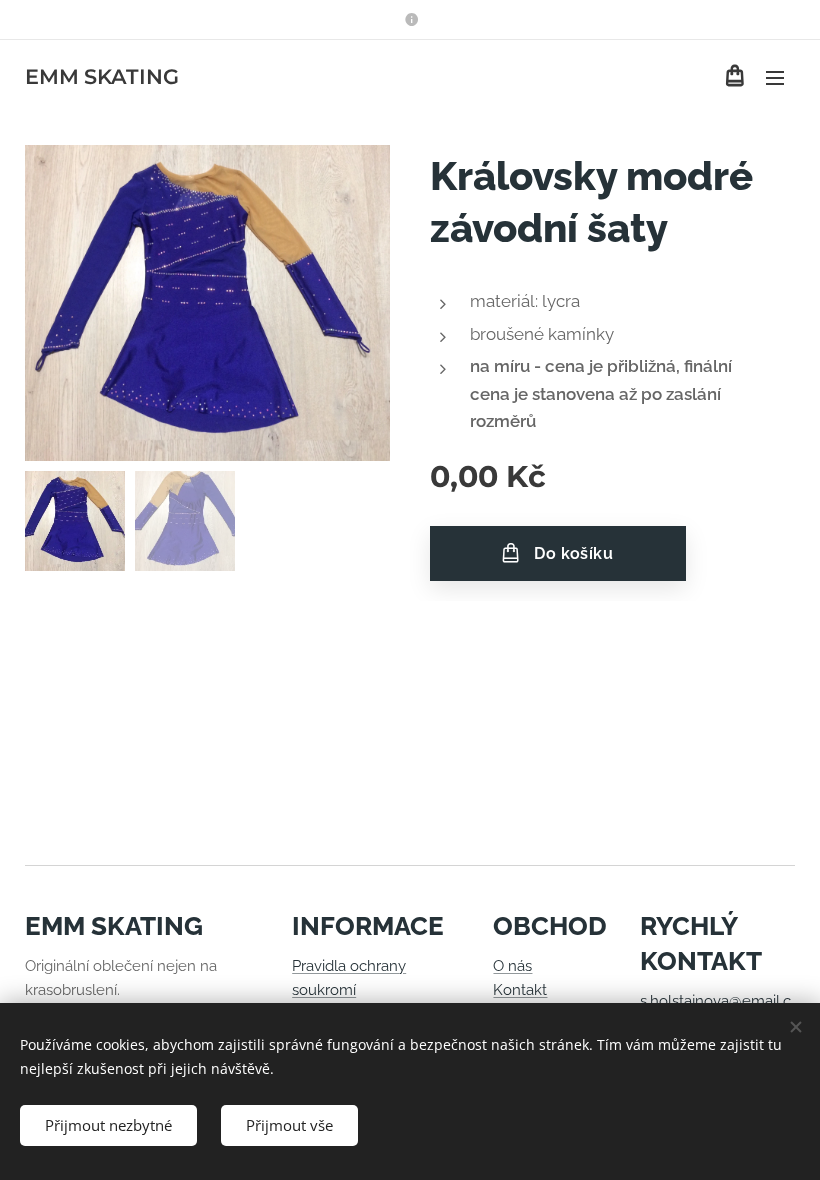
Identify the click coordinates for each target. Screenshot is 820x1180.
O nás (512, 966)
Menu (775, 77)
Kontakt (520, 990)
